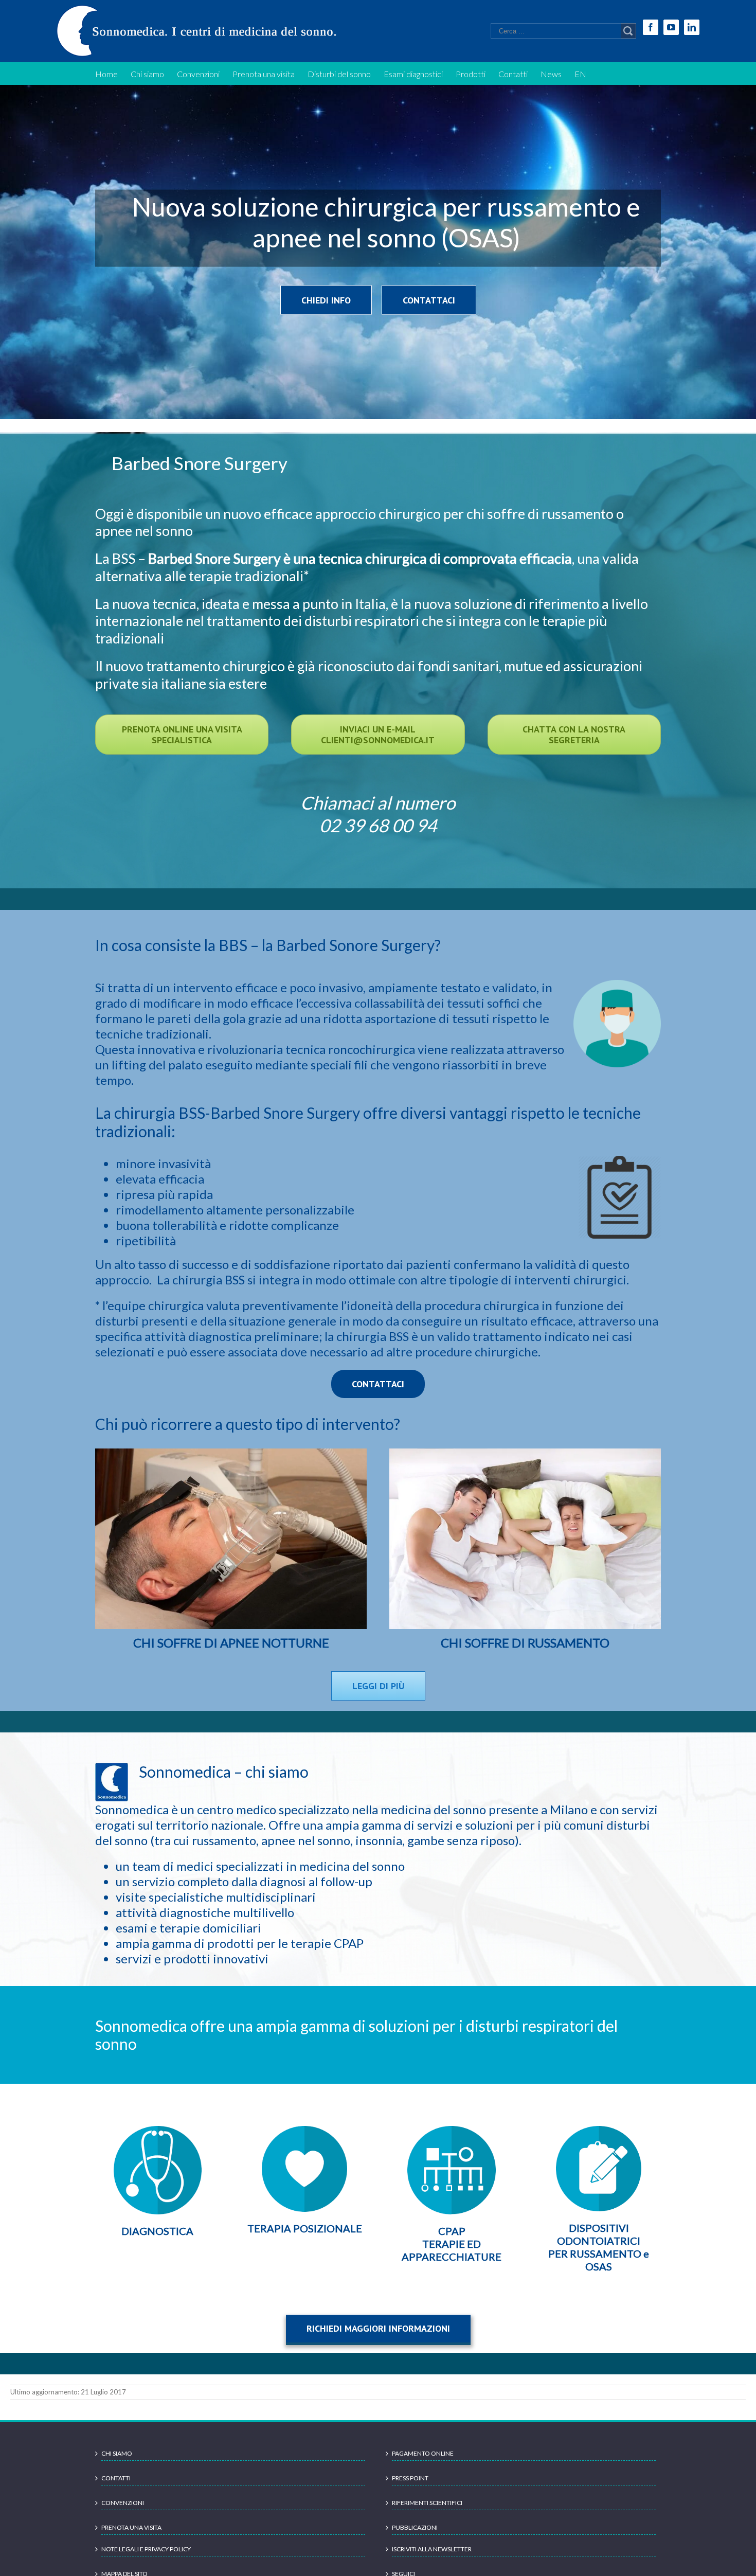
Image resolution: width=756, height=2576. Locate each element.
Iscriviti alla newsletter (432, 2549)
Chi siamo (117, 2453)
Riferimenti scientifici (427, 2503)
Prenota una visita (131, 2527)
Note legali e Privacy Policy (146, 2549)
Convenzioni (123, 2503)
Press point (410, 2478)
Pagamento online (423, 2453)
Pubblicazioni (415, 2527)
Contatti (116, 2478)
